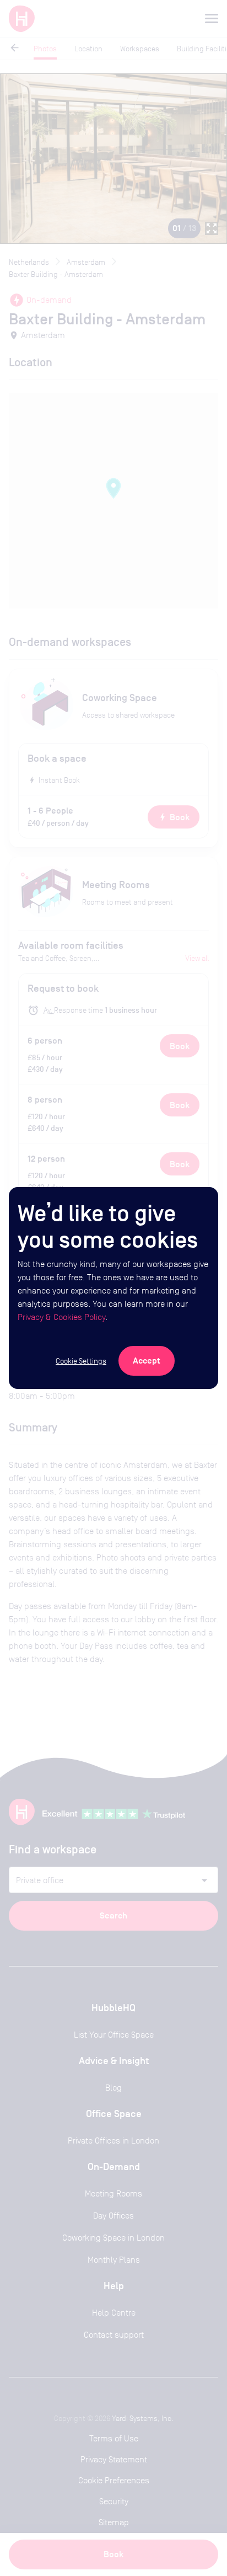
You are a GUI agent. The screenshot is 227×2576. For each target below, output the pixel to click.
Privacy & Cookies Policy (61, 1317)
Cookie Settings (81, 1361)
